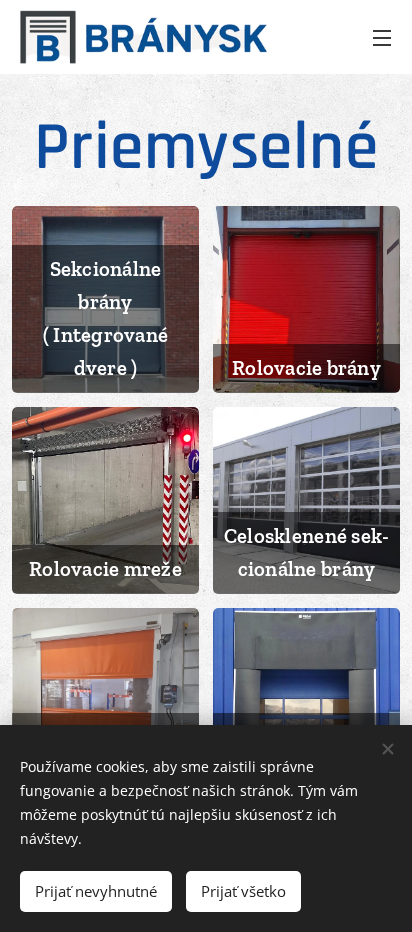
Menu (382, 37)
